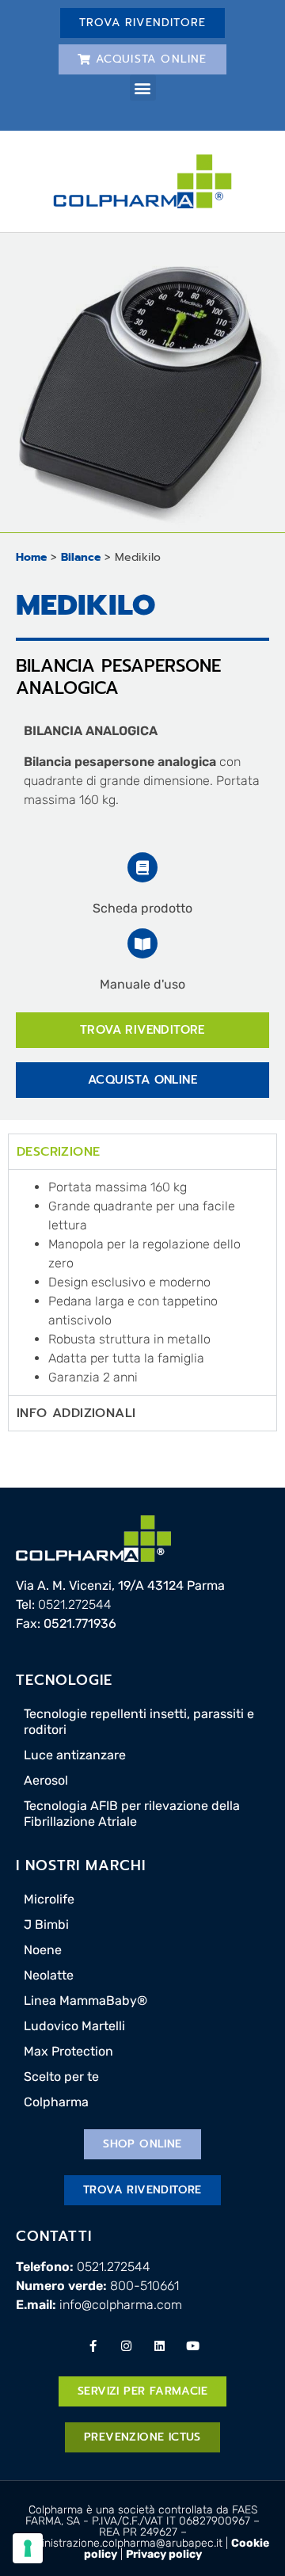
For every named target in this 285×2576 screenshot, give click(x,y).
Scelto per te (61, 2077)
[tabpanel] (142, 1282)
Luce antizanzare (75, 1755)
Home (31, 557)
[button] (143, 88)
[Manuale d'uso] (142, 943)
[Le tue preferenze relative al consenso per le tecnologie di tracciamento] (28, 2548)
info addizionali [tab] (76, 1413)
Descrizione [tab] (58, 1152)
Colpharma (56, 2102)
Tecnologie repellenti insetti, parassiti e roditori (139, 1722)
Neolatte (49, 1975)
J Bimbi (46, 1924)
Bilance (81, 557)
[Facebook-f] (93, 2345)
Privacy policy (164, 2554)
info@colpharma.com (121, 2305)
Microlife (49, 1899)
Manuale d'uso (142, 984)
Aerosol (46, 1780)
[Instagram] (126, 2345)
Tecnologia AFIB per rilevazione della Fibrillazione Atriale (132, 1814)
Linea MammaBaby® (85, 2001)
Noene (43, 1950)
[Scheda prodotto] (142, 867)
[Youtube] (192, 2345)
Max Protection (68, 2051)
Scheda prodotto (142, 908)
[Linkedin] (159, 2345)
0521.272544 (75, 1604)
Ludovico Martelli (74, 2026)
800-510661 (144, 2286)
